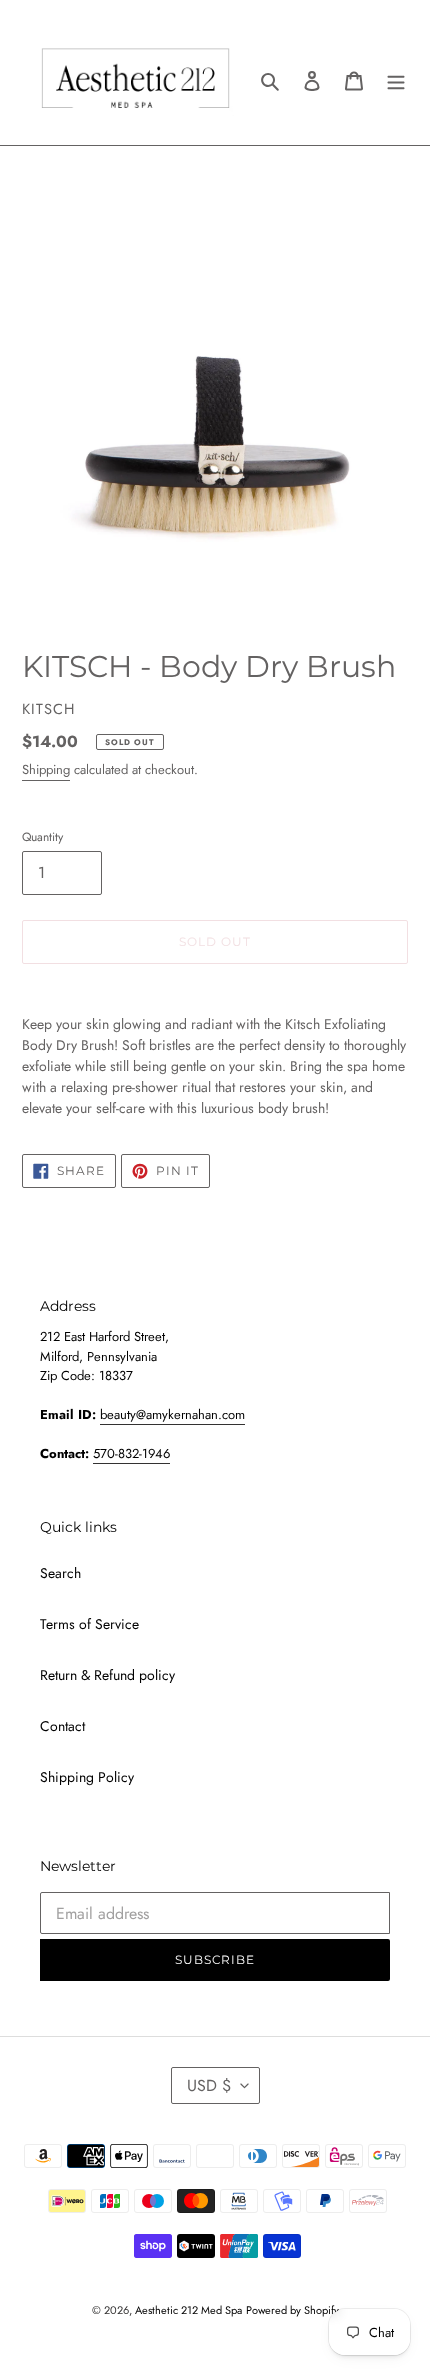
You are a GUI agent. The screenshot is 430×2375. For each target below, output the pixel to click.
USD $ (209, 2085)
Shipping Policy (87, 1777)
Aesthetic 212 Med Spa (188, 2310)
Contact (62, 1726)
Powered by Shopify (292, 2310)
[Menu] (396, 80)
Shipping (46, 769)
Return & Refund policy (107, 1675)
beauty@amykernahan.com (172, 1414)
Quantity (42, 837)
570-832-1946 (131, 1453)
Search (60, 1573)
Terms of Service (89, 1624)
